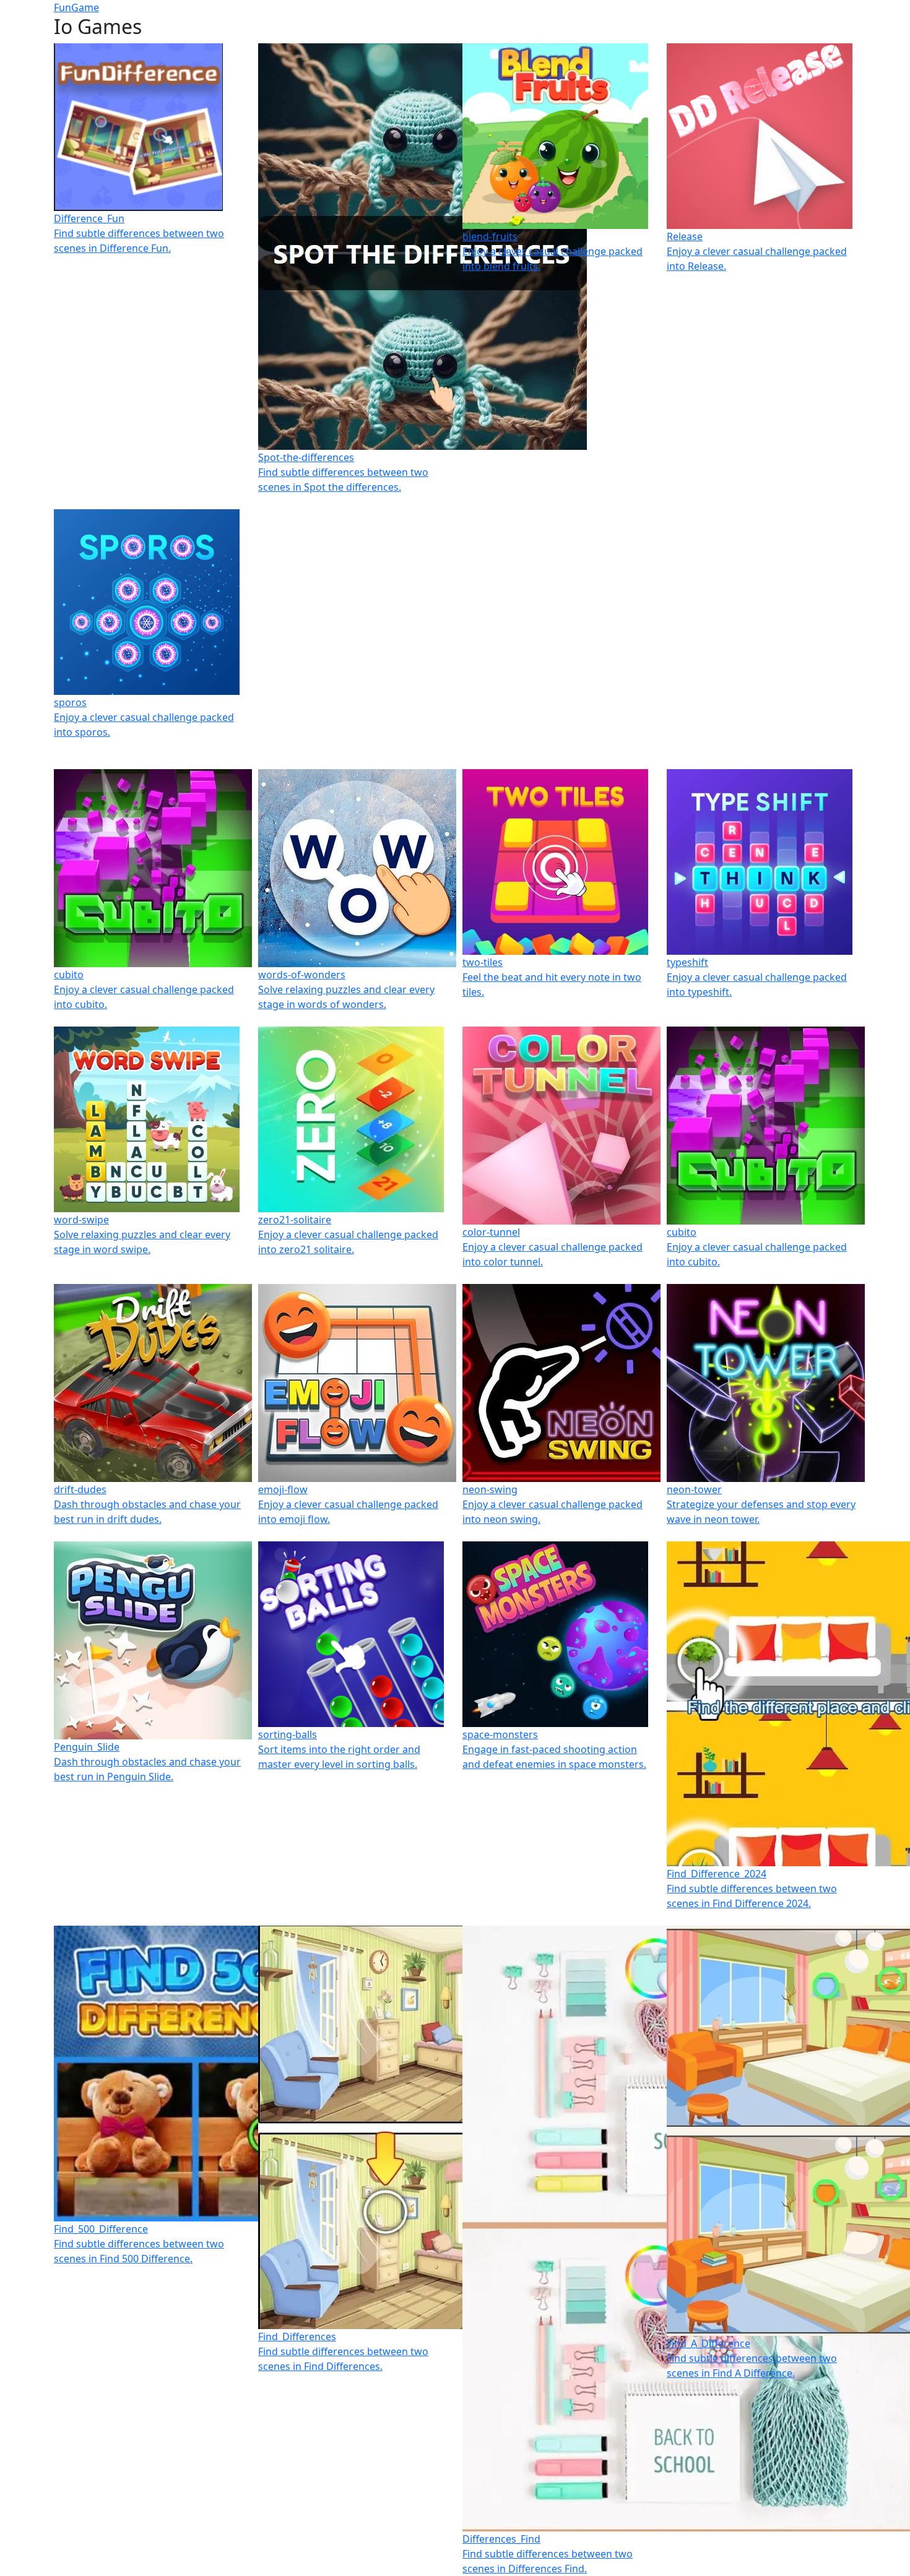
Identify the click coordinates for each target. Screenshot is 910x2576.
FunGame (76, 7)
